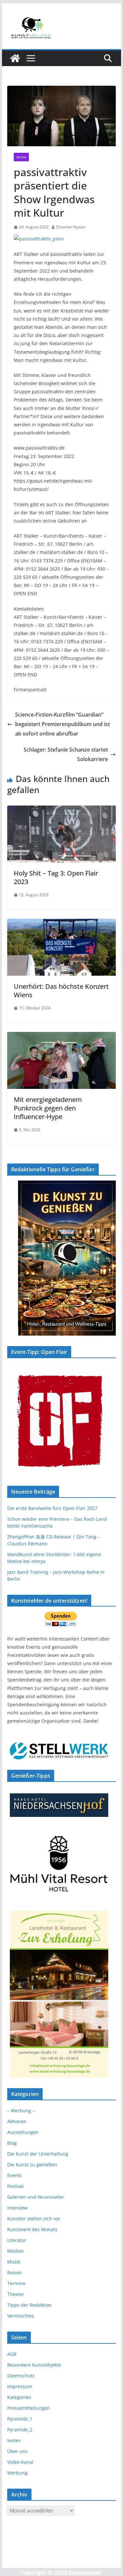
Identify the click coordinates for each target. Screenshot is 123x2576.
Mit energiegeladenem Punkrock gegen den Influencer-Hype (48, 1108)
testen (14, 2440)
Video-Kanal (20, 2462)
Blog (12, 2143)
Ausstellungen (23, 2132)
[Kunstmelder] (15, 58)
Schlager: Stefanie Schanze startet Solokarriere (66, 754)
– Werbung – (21, 2111)
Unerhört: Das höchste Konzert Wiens (61, 991)
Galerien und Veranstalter (36, 2197)
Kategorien (19, 2397)
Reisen (15, 2273)
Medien (16, 2251)
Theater (16, 2294)
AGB (12, 2354)
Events (14, 2175)
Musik (21, 157)
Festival (15, 2186)
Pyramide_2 (20, 2430)
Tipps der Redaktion (29, 2305)
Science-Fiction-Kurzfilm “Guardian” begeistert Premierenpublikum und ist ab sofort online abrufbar (62, 724)
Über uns (17, 2451)
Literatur (17, 2240)
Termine (16, 2283)
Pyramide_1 (20, 2419)
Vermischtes (21, 2316)
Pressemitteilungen (29, 2408)
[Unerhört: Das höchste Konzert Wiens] (62, 923)
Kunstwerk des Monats (32, 2229)
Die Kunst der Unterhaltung (38, 2154)
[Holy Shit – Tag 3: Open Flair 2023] (62, 810)
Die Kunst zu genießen (32, 2165)
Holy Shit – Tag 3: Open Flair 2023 (56, 877)
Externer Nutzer (71, 227)
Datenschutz (21, 2376)
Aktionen (17, 2121)
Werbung (17, 2473)
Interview (17, 2208)
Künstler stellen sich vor (34, 2219)
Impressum (20, 2386)
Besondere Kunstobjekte (34, 2365)
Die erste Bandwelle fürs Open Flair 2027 (52, 1508)
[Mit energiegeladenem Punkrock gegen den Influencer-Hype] (62, 1037)
